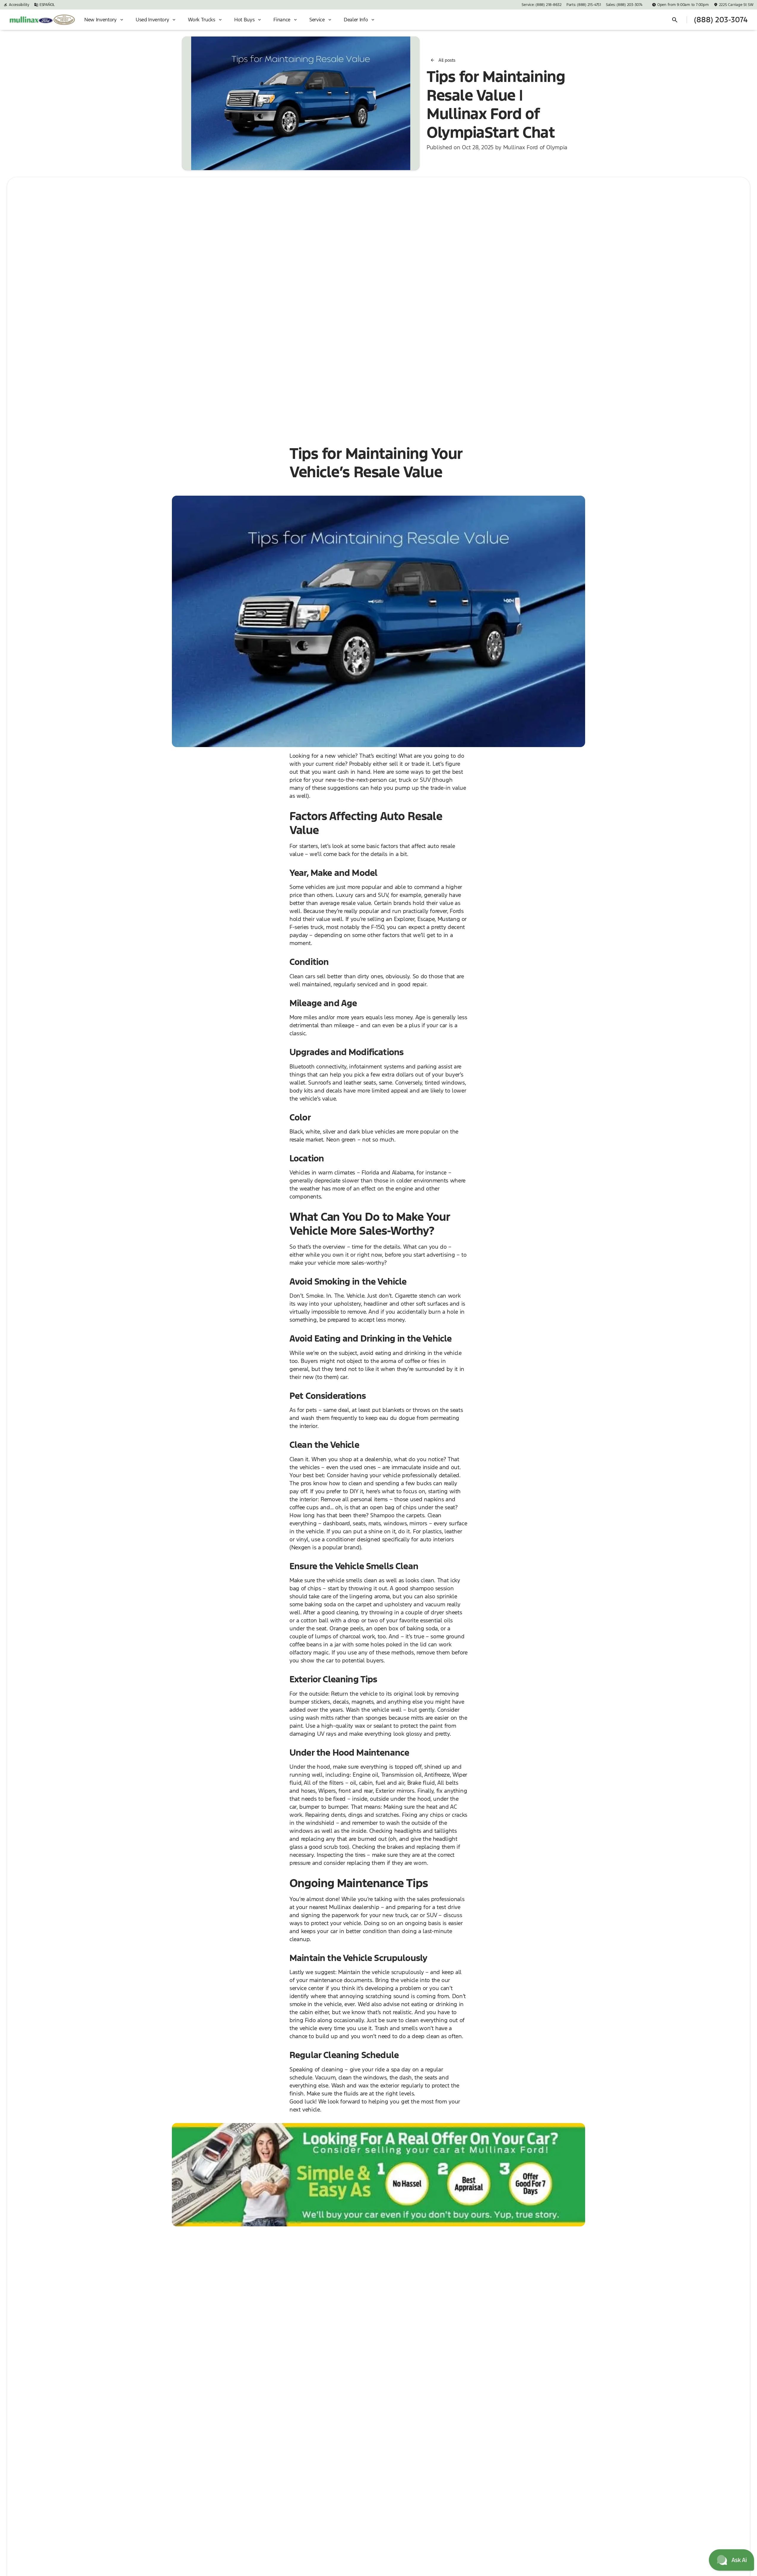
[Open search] (675, 20)
